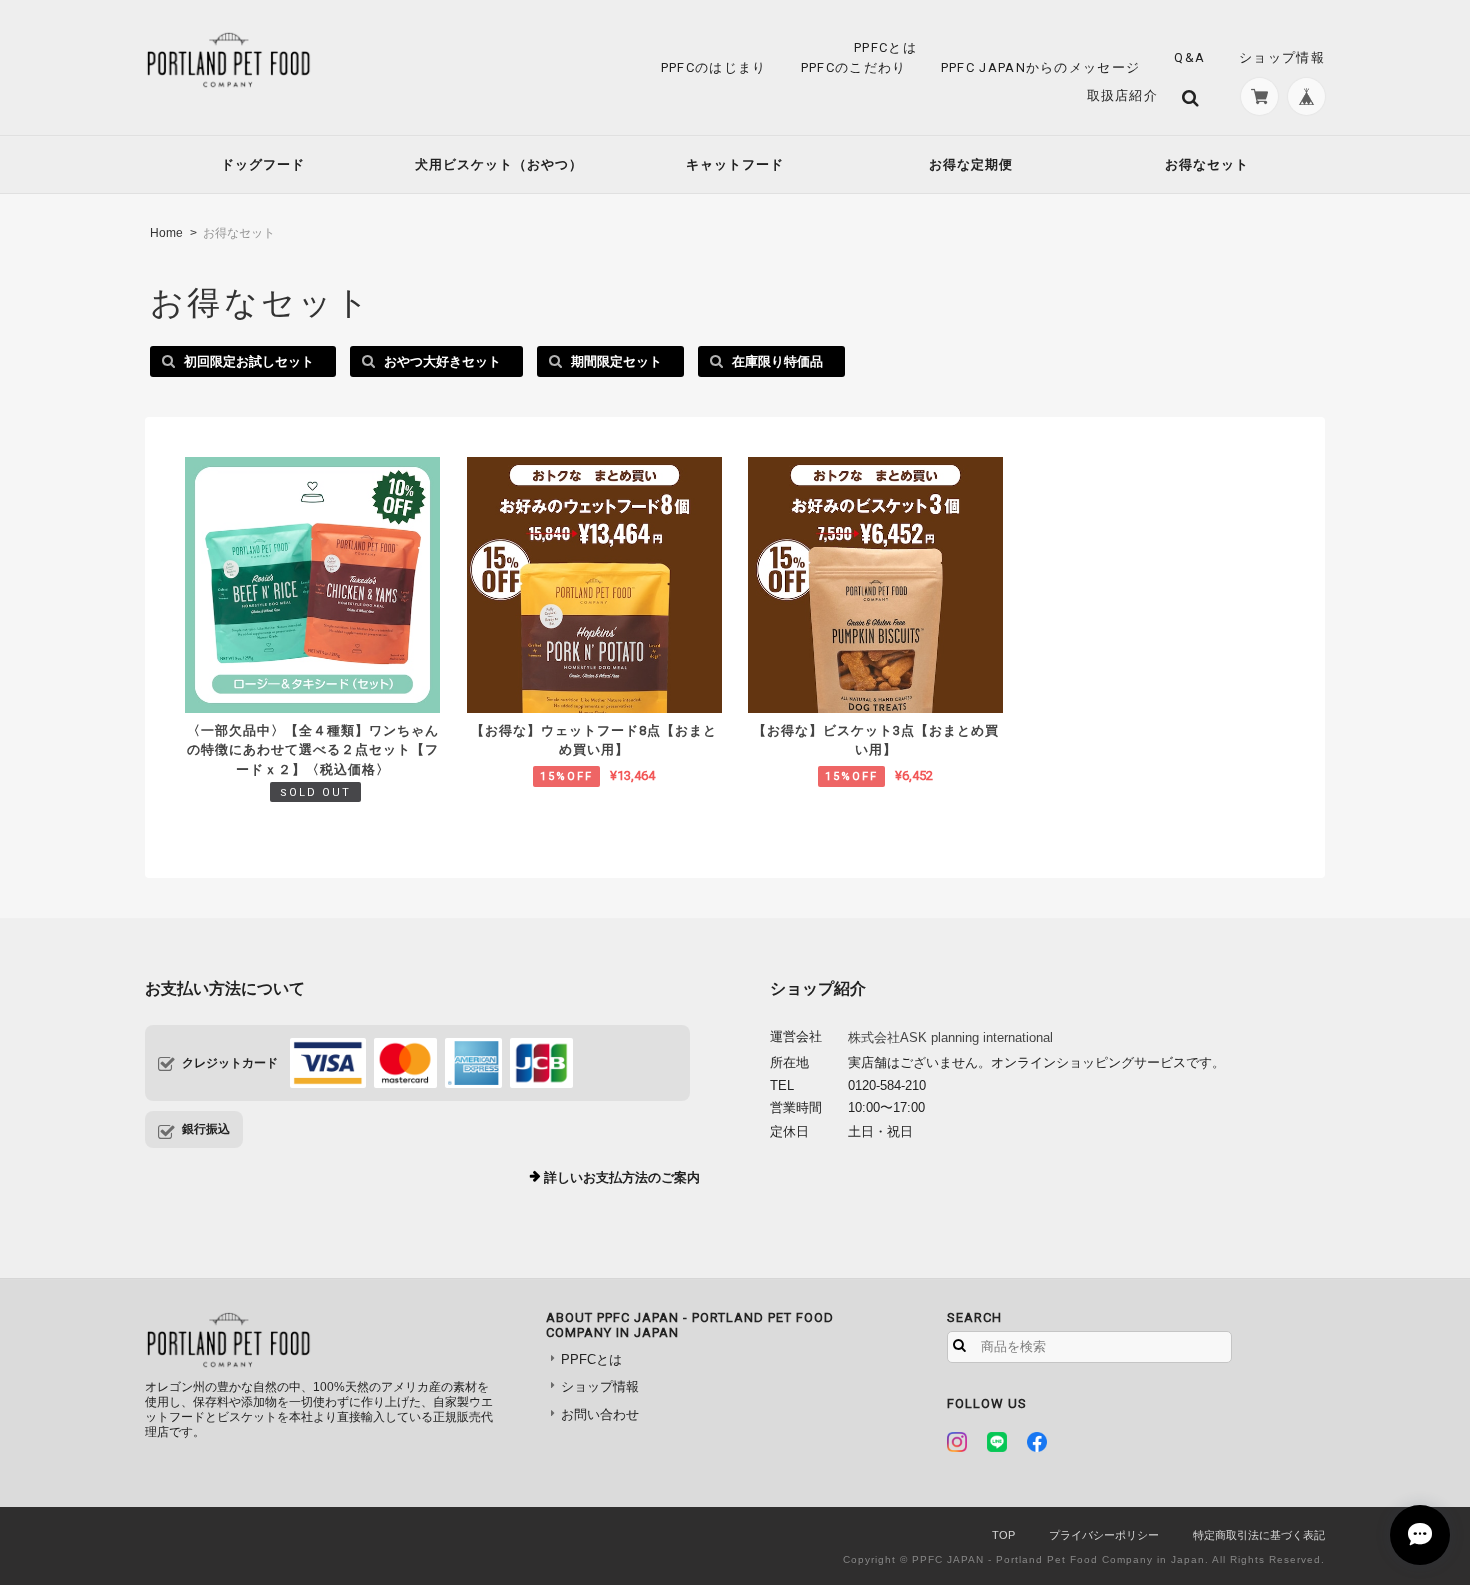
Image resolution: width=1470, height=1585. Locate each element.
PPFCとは (885, 47)
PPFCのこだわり (854, 67)
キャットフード (735, 164)
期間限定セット (616, 361)
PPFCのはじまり (714, 67)
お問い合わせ (600, 1414)
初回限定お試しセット (249, 361)
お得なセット (1207, 164)
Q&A (1189, 57)
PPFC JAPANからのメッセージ (1040, 67)
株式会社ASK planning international (950, 1037)
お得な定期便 (971, 164)
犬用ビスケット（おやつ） (499, 164)
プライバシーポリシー (1104, 1535)
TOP (1003, 1535)
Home (166, 233)
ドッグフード (263, 164)
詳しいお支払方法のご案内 (622, 1177)
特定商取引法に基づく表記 (1259, 1535)
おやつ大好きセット (442, 361)
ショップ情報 (1282, 57)
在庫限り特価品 (777, 361)
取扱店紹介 (1123, 95)
